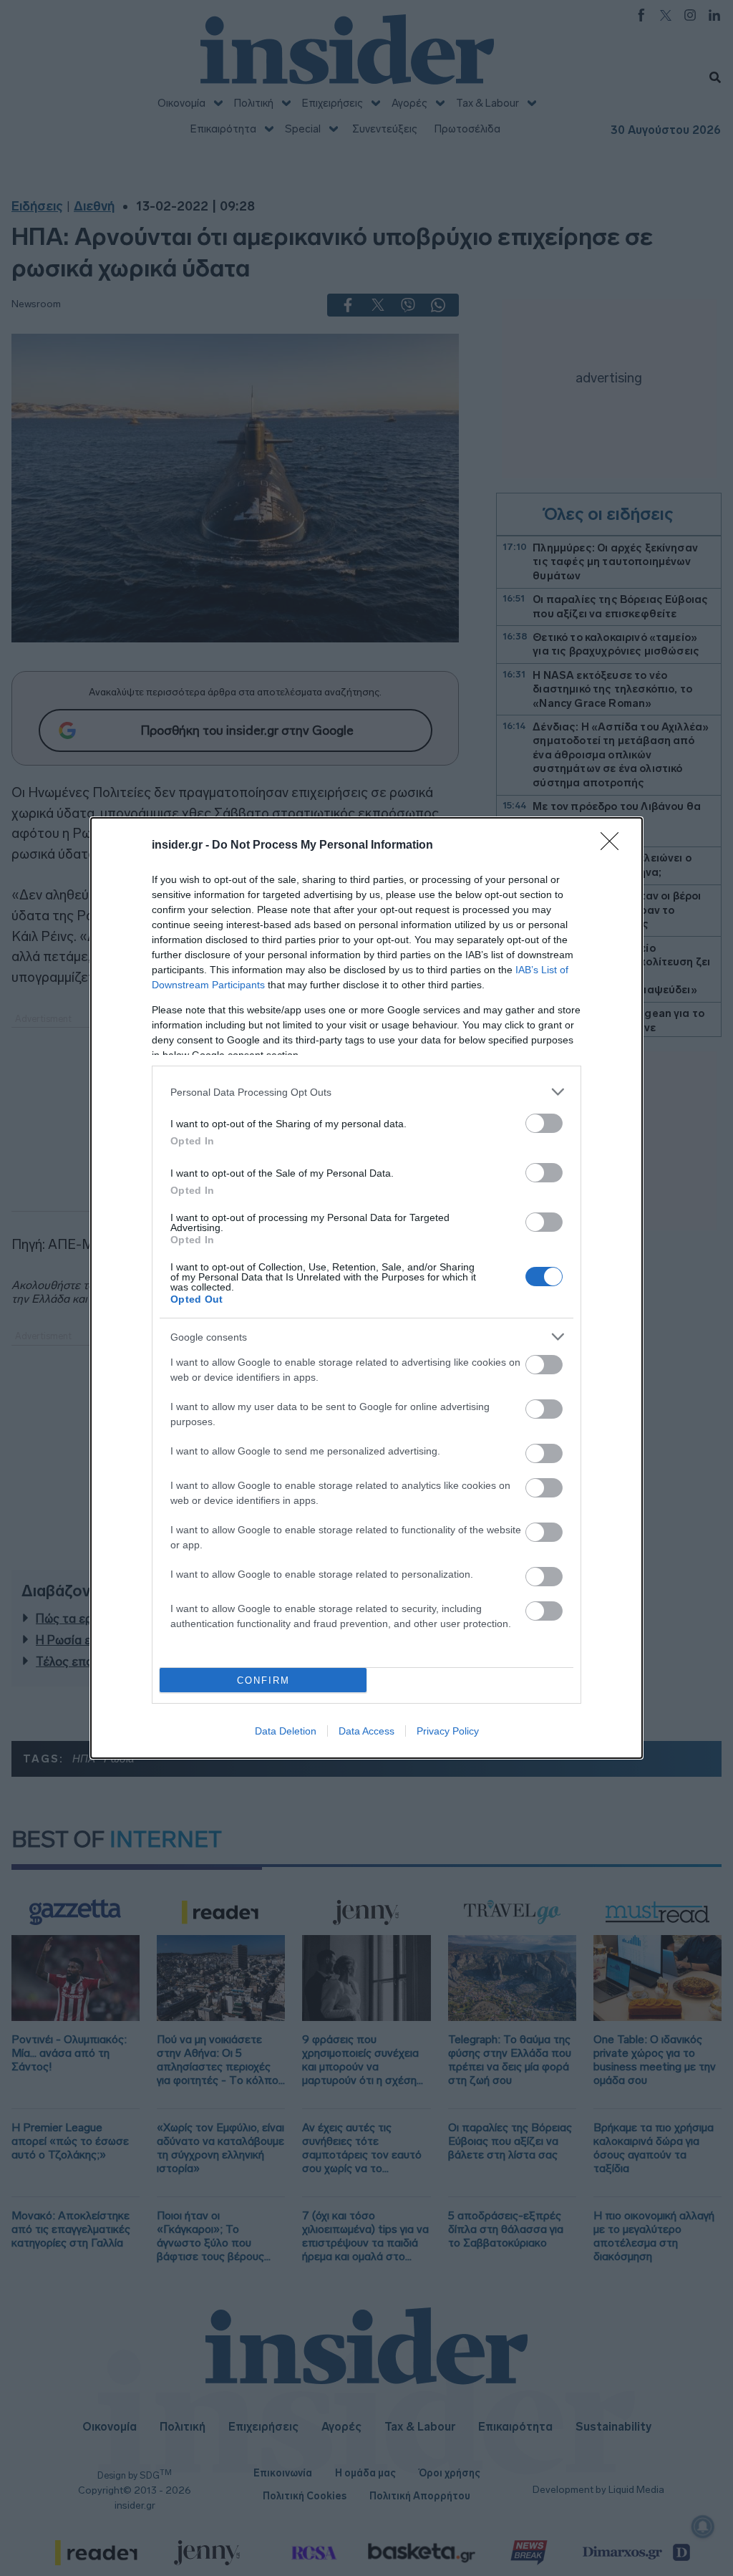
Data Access (366, 1731)
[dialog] (366, 1288)
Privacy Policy (448, 1731)
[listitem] (366, 1092)
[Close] (614, 846)
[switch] (544, 1123)
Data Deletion (286, 1731)
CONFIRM (263, 1680)
